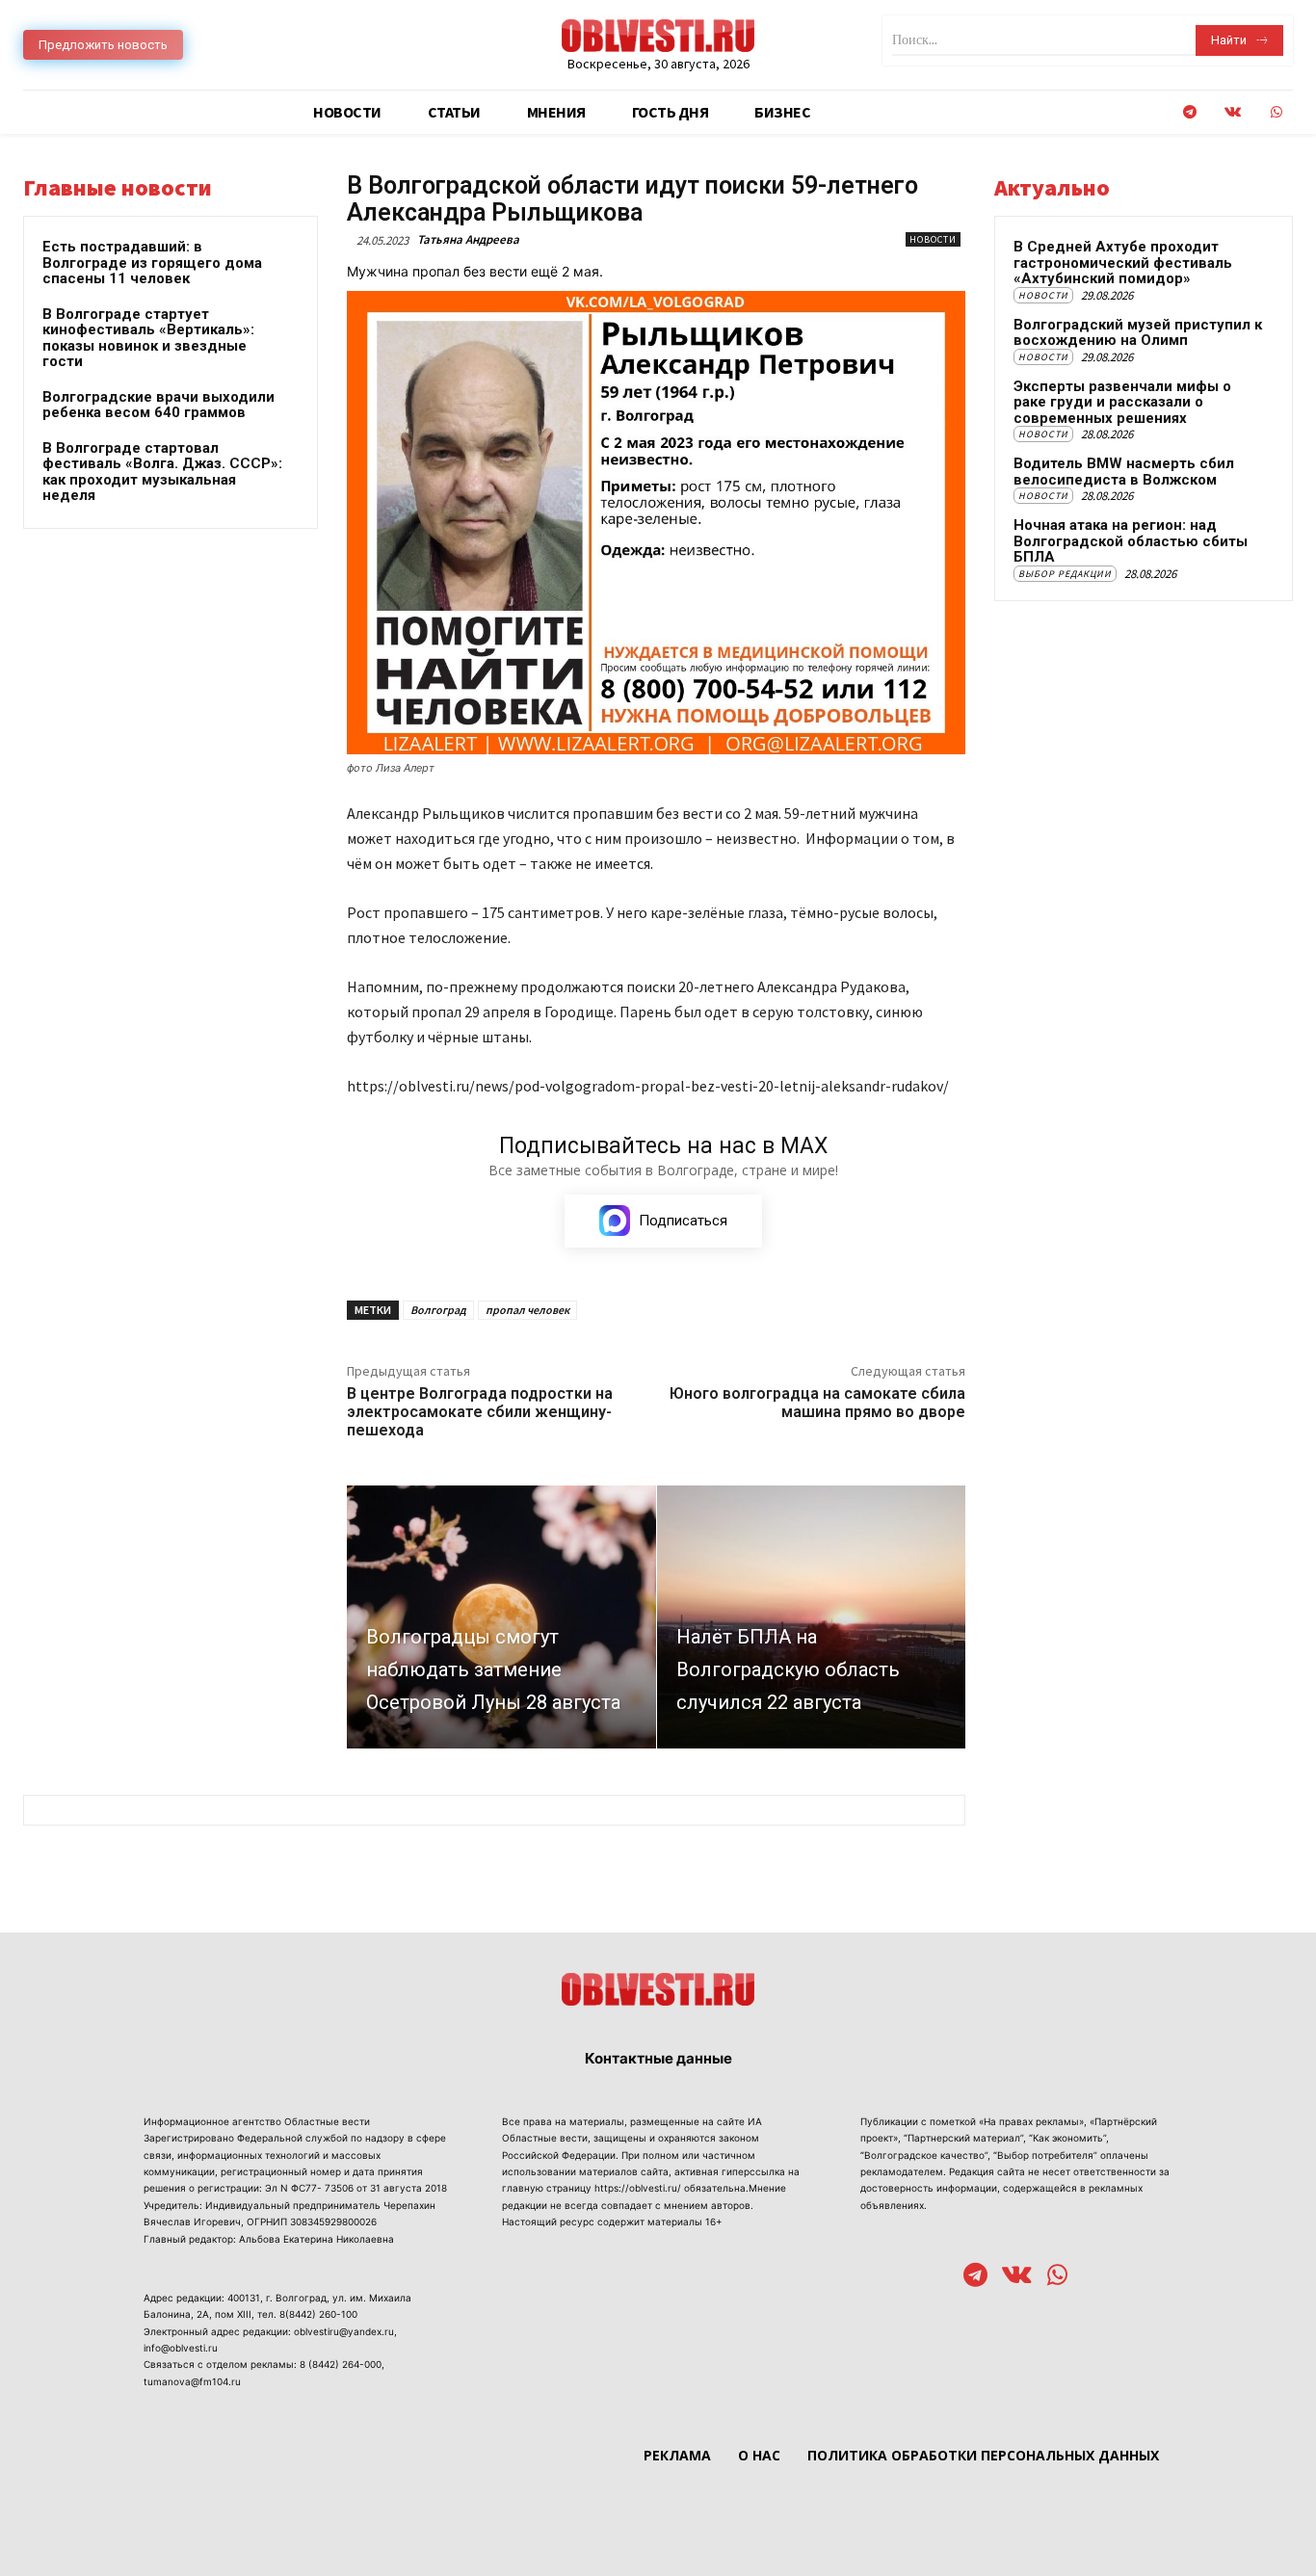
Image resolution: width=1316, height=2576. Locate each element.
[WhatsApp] (1276, 112)
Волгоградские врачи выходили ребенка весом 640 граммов (158, 405)
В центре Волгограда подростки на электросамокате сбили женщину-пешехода (480, 1412)
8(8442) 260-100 (318, 2314)
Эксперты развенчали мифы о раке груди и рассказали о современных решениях (1122, 402)
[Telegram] (1189, 112)
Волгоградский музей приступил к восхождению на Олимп (1138, 333)
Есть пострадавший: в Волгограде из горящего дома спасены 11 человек (152, 263)
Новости (933, 239)
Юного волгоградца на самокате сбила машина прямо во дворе (817, 1403)
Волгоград (438, 1310)
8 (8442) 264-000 (341, 2364)
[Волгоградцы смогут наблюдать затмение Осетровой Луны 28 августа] (501, 1617)
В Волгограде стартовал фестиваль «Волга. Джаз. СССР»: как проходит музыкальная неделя (162, 472)
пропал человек (527, 1310)
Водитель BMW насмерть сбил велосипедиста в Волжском (1124, 472)
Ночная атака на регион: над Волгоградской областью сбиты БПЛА (1131, 541)
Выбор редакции (1065, 574)
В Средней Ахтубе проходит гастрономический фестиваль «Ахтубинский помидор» (1123, 263)
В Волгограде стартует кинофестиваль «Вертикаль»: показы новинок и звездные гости (148, 338)
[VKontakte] (1233, 112)
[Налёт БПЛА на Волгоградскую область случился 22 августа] (812, 1617)
